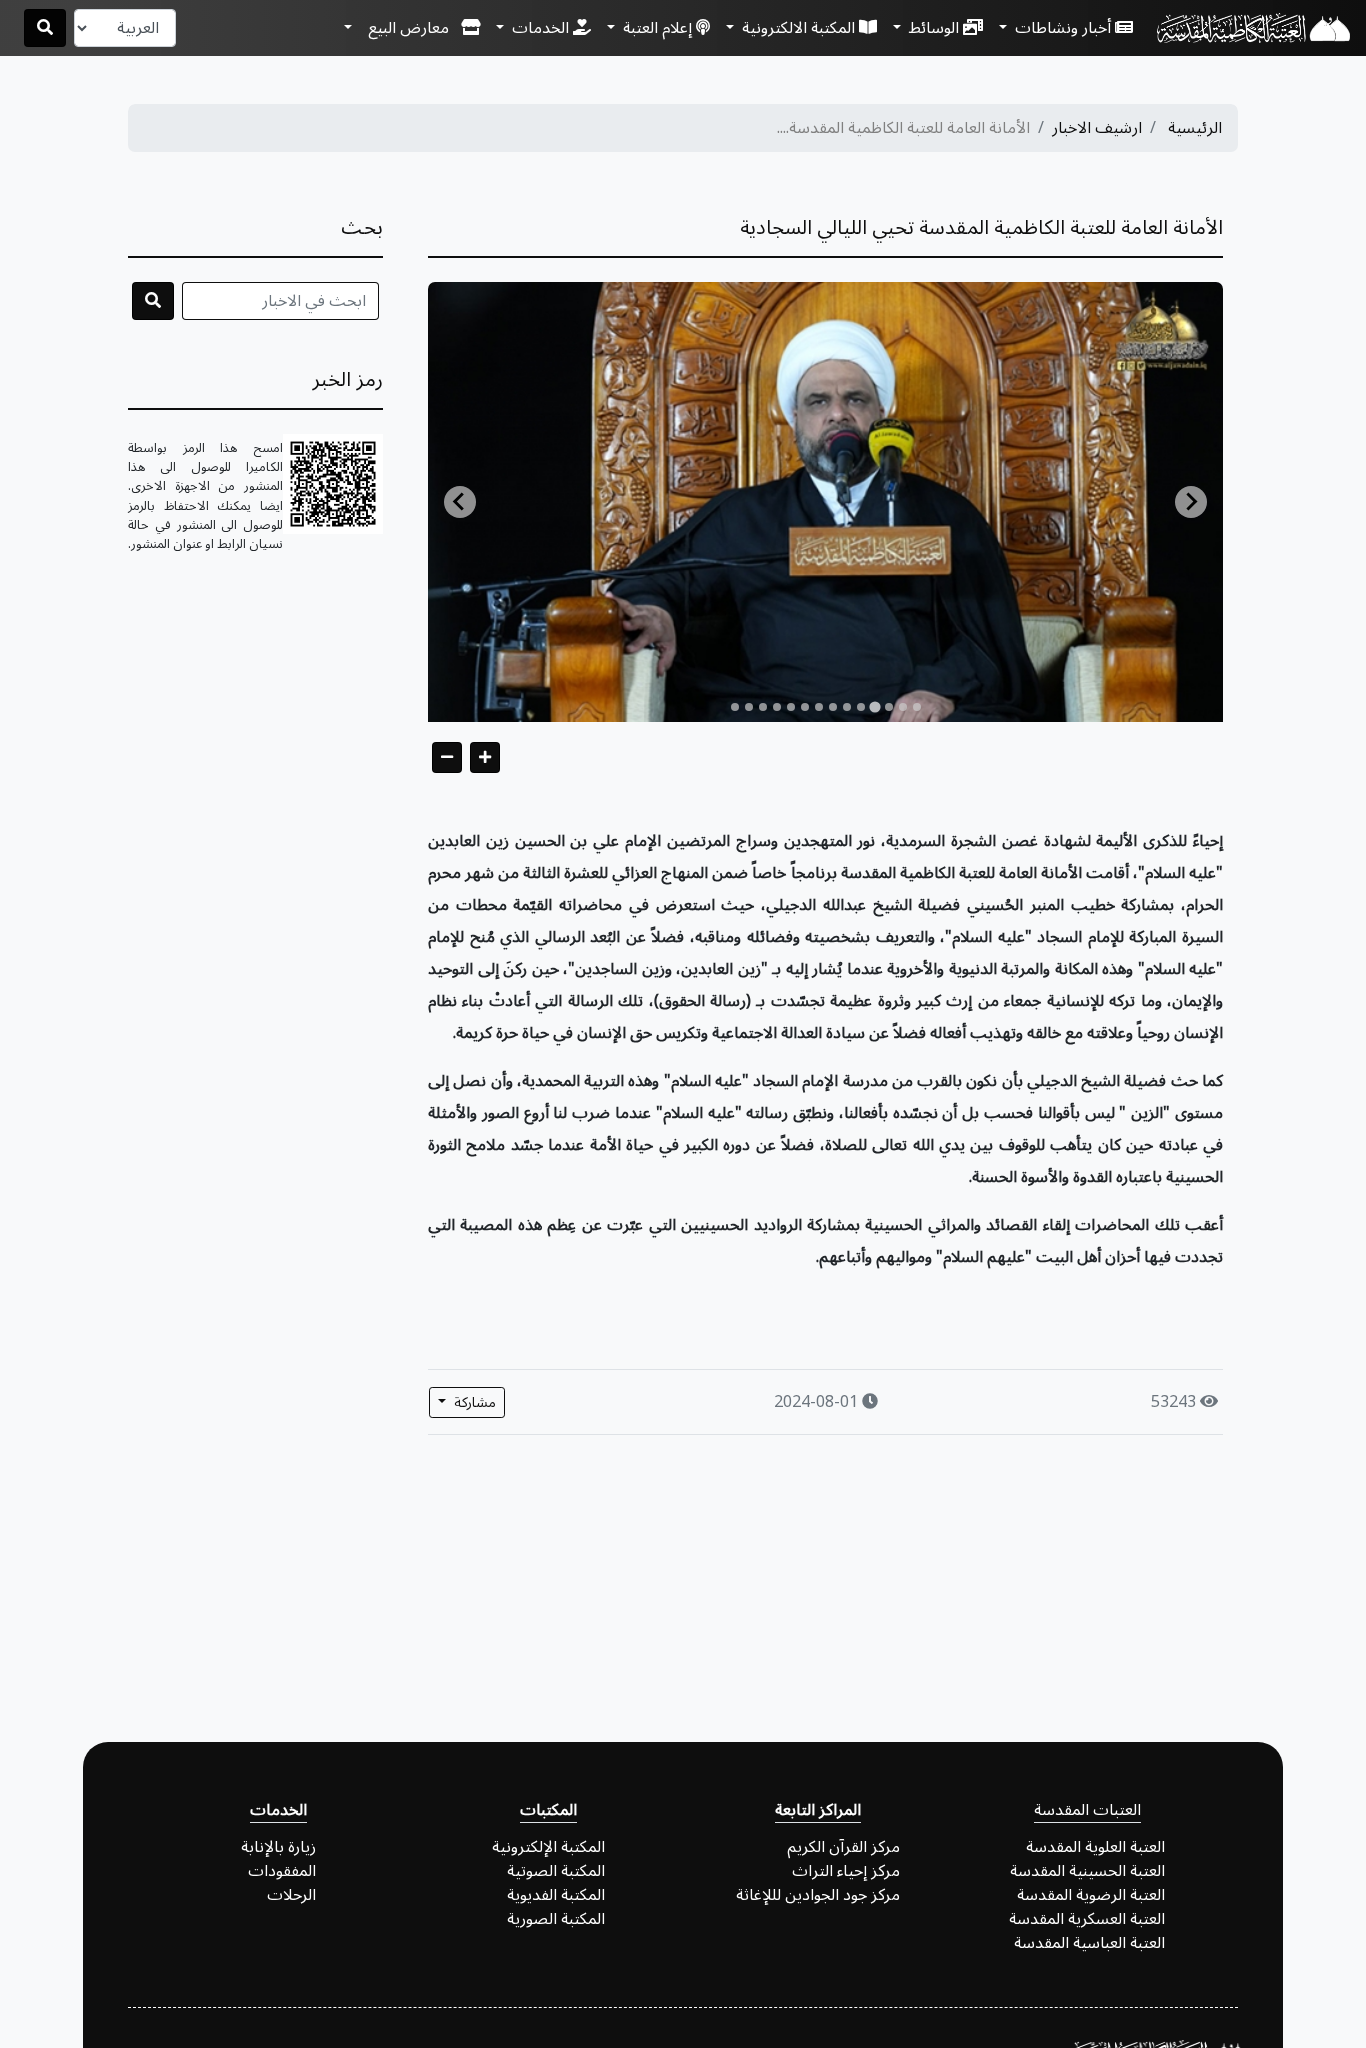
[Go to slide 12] (763, 707)
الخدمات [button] (540, 28)
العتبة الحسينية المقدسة (1087, 1871)
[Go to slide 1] (917, 707)
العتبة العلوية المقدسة (1095, 1847)
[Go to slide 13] (749, 707)
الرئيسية (1195, 128)
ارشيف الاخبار (1097, 128)
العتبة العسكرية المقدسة (1087, 1919)
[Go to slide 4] (874, 706)
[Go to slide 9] (805, 707)
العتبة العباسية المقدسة (1089, 1943)
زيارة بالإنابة (278, 1847)
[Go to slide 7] (833, 707)
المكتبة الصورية (556, 1919)
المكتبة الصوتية (556, 1871)
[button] (412, 28)
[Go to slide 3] (889, 707)
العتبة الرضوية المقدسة (1091, 1895)
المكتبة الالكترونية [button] (798, 28)
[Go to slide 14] (735, 707)
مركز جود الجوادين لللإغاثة (818, 1895)
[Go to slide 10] (791, 707)
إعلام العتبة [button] (657, 28)
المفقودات (282, 1871)
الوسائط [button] (934, 28)
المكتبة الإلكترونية (548, 1847)
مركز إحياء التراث (846, 1871)
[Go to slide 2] (903, 707)
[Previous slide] (460, 502)
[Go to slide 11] (777, 707)
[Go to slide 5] (861, 707)
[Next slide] (1191, 502)
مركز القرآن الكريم (843, 1847)
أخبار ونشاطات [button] (1063, 28)
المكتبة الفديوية (556, 1895)
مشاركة (473, 1402)
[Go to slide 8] (819, 707)
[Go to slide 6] (847, 707)
